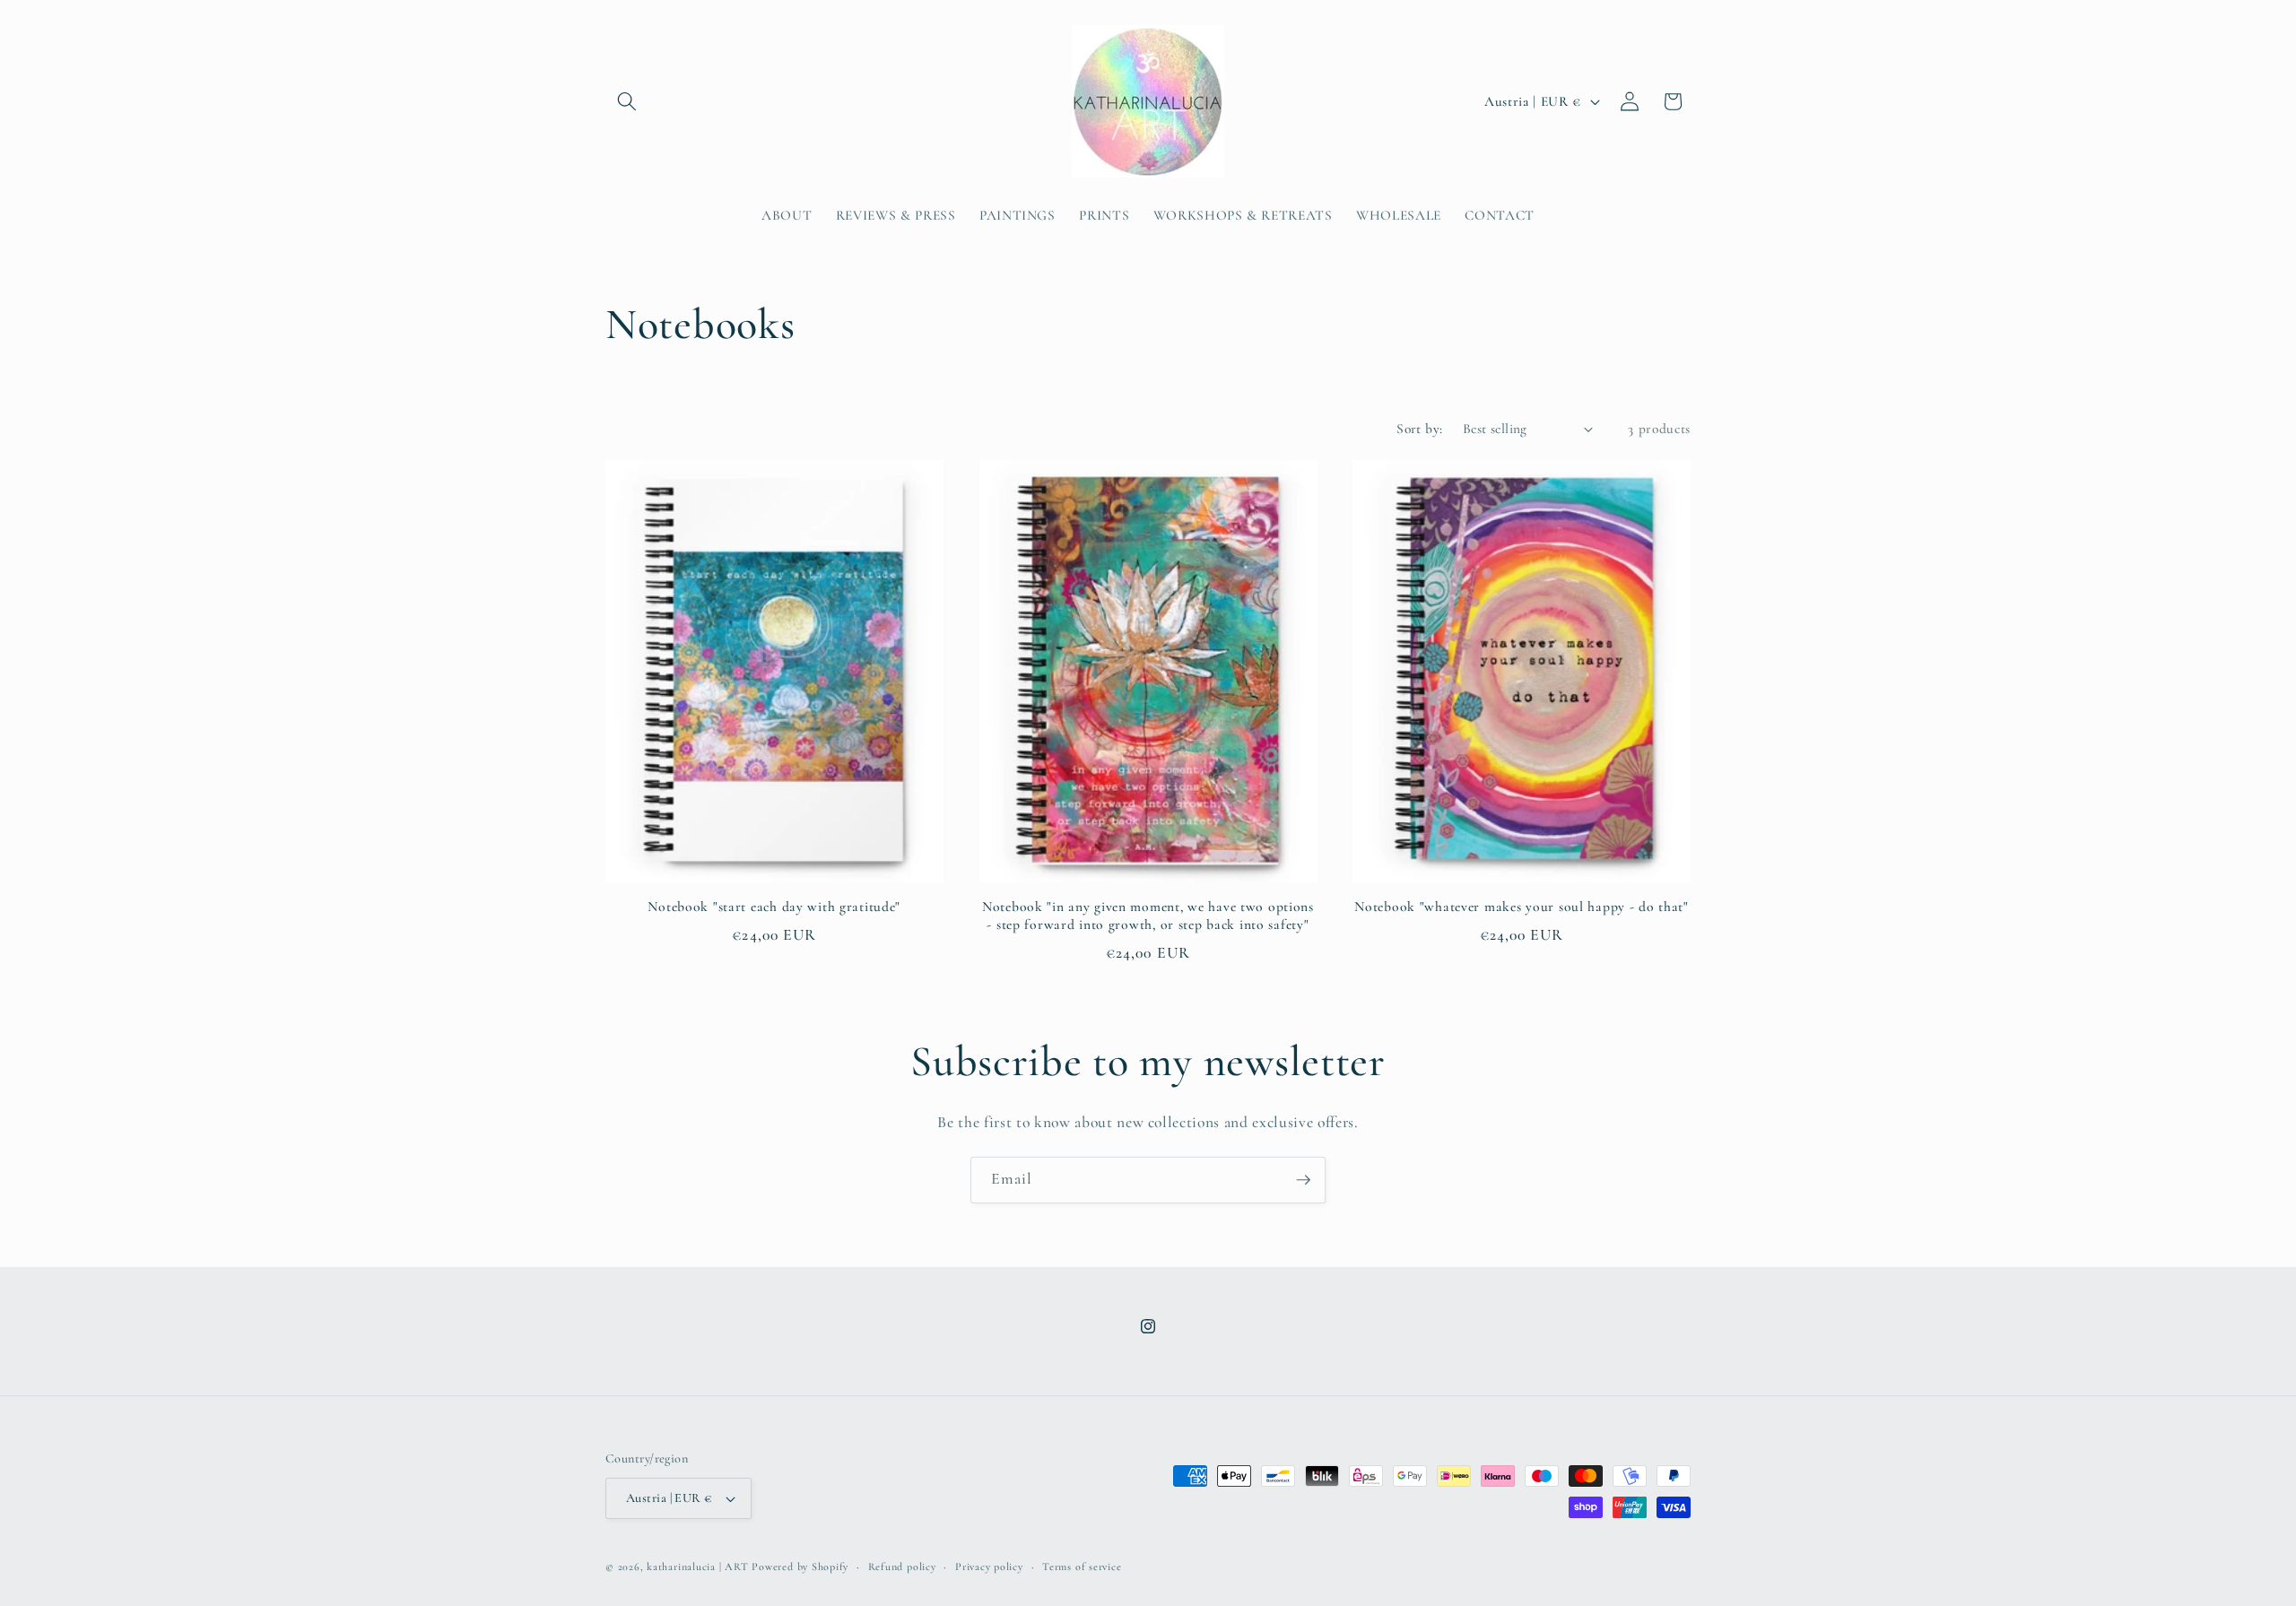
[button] (627, 101)
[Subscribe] (1303, 1180)
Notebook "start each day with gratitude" (774, 907)
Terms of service (1082, 1567)
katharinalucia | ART (697, 1567)
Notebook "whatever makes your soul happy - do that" (1522, 907)
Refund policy (902, 1567)
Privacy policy (989, 1567)
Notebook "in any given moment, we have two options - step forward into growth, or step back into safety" (1148, 916)
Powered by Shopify (800, 1567)
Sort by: (1420, 429)
